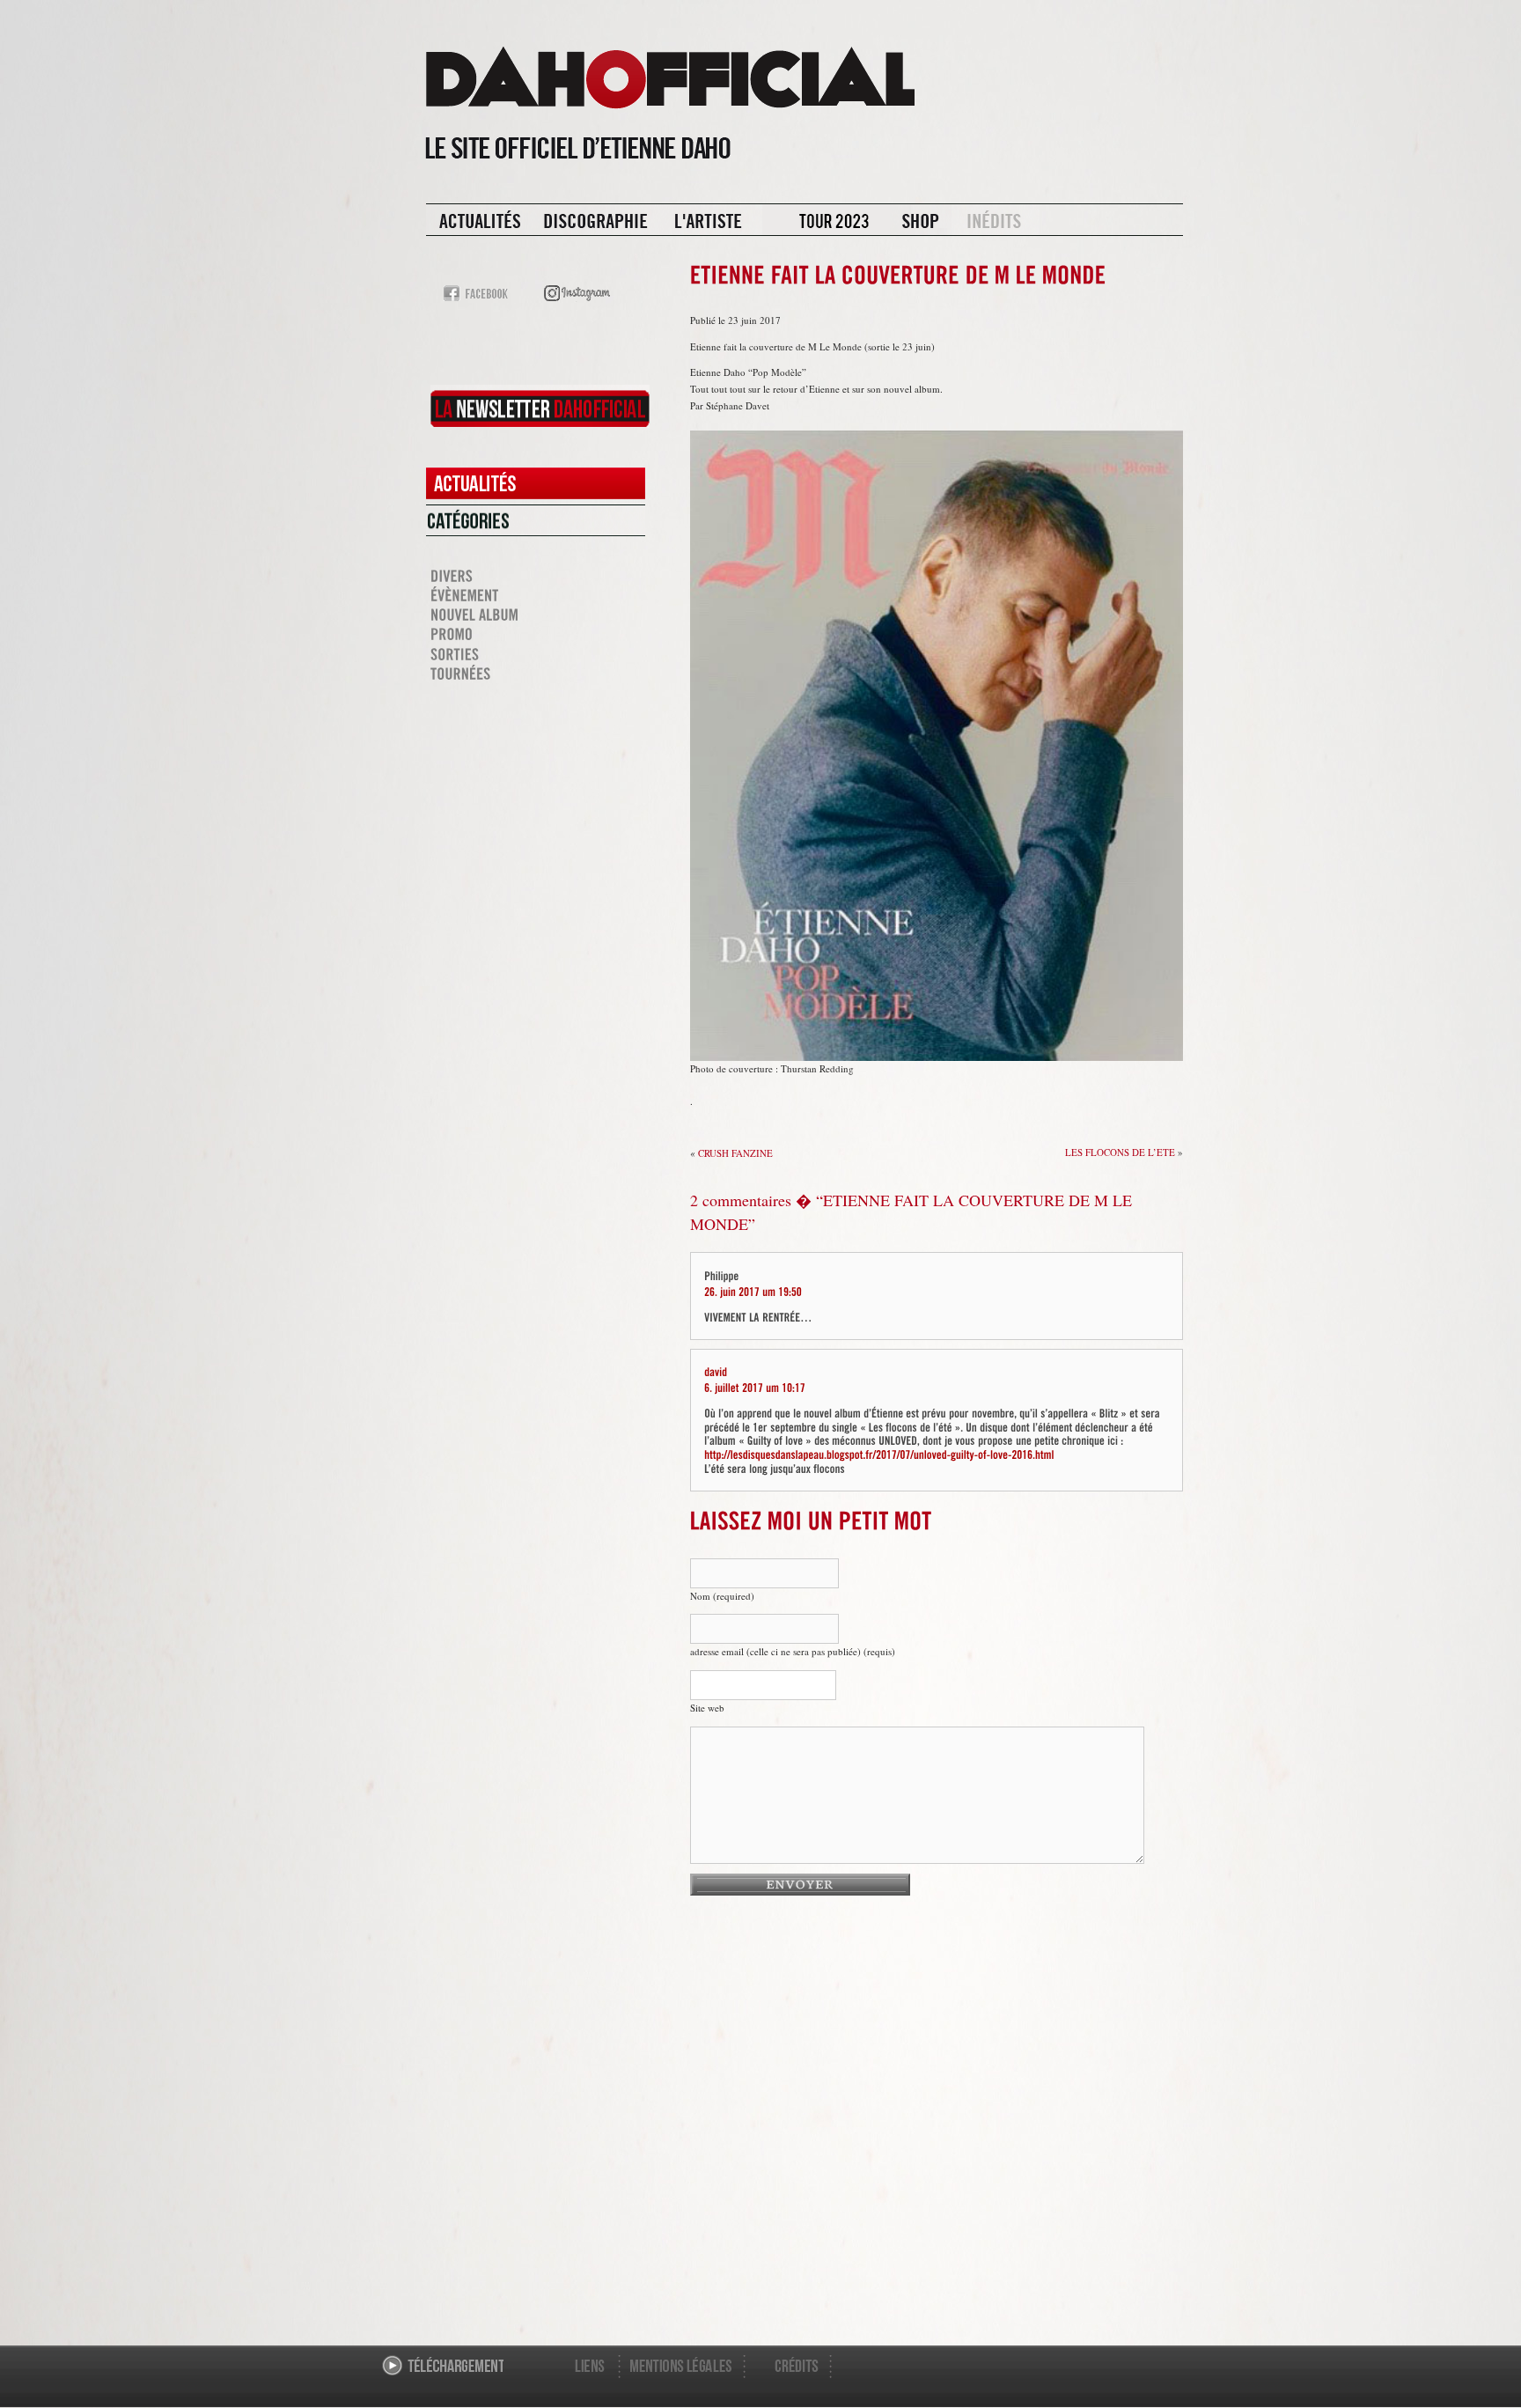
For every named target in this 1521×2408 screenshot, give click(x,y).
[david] (716, 1371)
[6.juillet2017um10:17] (755, 1387)
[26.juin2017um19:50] (753, 1290)
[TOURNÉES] (536, 674)
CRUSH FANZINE (735, 1153)
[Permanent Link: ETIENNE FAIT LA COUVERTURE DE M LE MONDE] (898, 282)
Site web (707, 1708)
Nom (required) (722, 1596)
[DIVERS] (536, 576)
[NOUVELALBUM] (536, 615)
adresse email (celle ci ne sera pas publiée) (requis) (793, 1651)
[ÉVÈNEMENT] (536, 596)
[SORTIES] (536, 654)
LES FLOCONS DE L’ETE (1120, 1152)
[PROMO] (536, 635)
